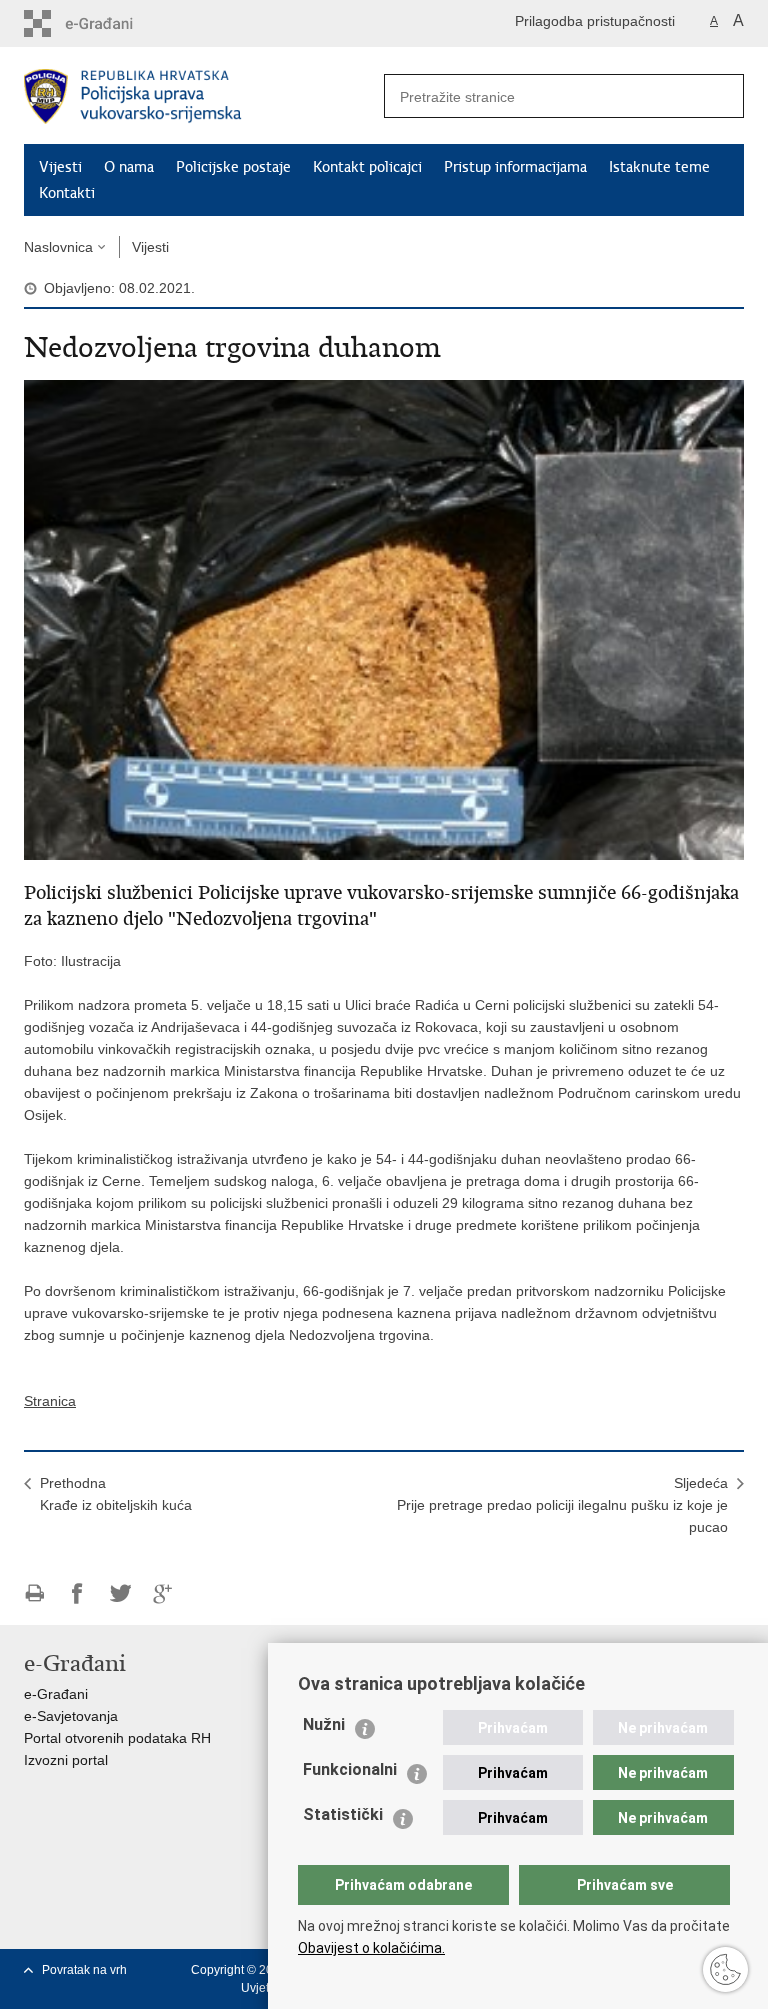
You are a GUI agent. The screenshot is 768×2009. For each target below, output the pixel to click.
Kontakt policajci (367, 167)
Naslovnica (58, 247)
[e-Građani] (109, 23)
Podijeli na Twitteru (120, 1593)
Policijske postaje (233, 167)
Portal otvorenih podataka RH (117, 1738)
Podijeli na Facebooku (77, 1593)
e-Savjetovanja (71, 1716)
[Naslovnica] (204, 96)
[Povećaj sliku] (384, 619)
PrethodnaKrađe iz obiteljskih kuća (116, 1494)
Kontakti (67, 193)
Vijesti (60, 167)
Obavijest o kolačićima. (371, 1948)
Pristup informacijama (515, 167)
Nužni (324, 1724)
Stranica (50, 1401)
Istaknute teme (659, 167)
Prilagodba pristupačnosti (595, 21)
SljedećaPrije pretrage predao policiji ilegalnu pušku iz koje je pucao (562, 1505)
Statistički (343, 1814)
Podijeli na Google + (163, 1593)
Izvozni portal (66, 1760)
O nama (129, 167)
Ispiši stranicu (34, 1593)
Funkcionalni (350, 1769)
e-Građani (56, 1694)
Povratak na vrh (84, 1970)
